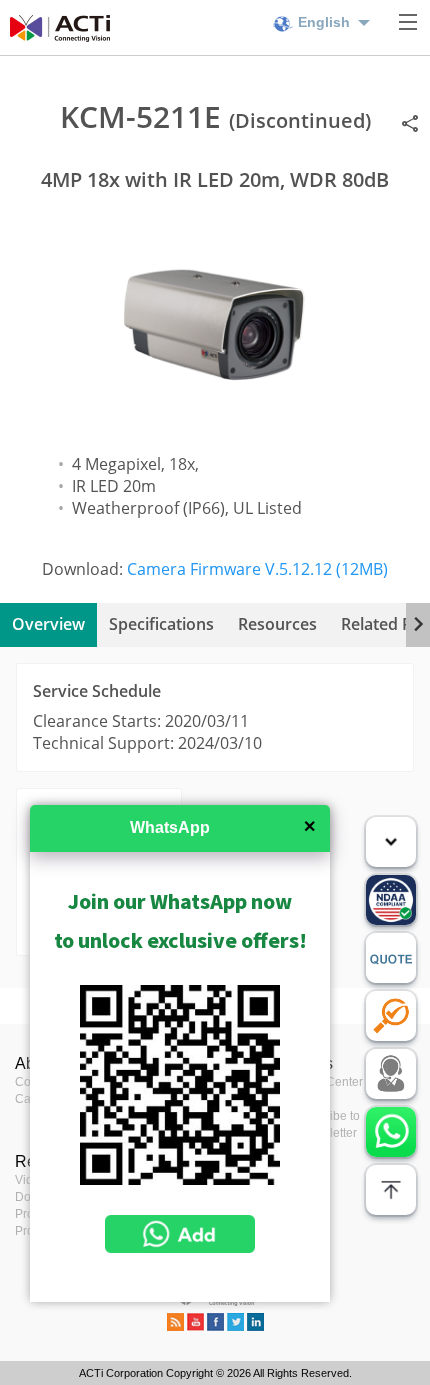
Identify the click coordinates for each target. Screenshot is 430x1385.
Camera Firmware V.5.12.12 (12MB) (257, 569)
